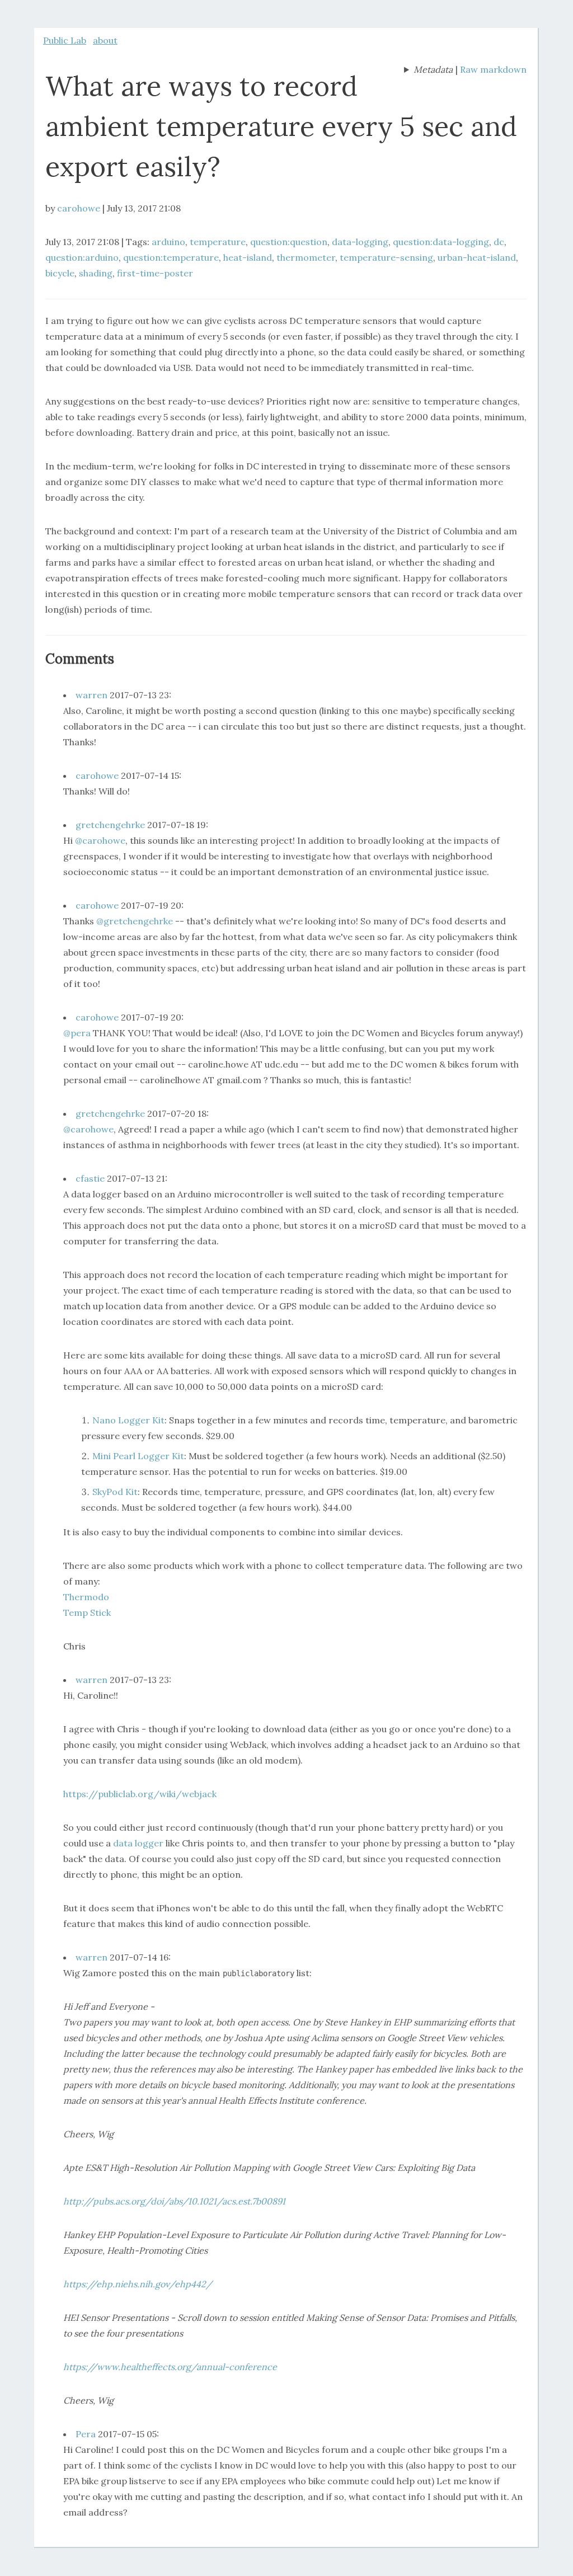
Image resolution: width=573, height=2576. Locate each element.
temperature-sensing (386, 257)
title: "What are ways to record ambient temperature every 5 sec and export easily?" (428, 70)
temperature (218, 242)
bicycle (60, 273)
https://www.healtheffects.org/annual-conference (170, 2367)
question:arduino (82, 257)
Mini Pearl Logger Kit (138, 1456)
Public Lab (65, 40)
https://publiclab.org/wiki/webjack (140, 1794)
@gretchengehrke (135, 921)
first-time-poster (155, 273)
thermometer (306, 257)
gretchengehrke (110, 825)
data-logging (360, 242)
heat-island (248, 257)
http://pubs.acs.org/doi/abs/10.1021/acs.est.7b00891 (174, 2201)
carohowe (79, 208)
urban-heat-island (477, 257)
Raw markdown (493, 69)
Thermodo (86, 1597)
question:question (289, 242)
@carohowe (100, 840)
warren (91, 695)
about (105, 40)
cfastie (90, 1178)
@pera (77, 1033)
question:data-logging (441, 242)
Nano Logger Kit (128, 1420)
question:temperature (171, 257)
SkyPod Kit (115, 1492)
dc (499, 242)
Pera (86, 2434)
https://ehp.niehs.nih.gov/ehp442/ (138, 2284)
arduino (168, 242)
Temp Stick (87, 1613)
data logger (138, 1843)
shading (96, 273)
